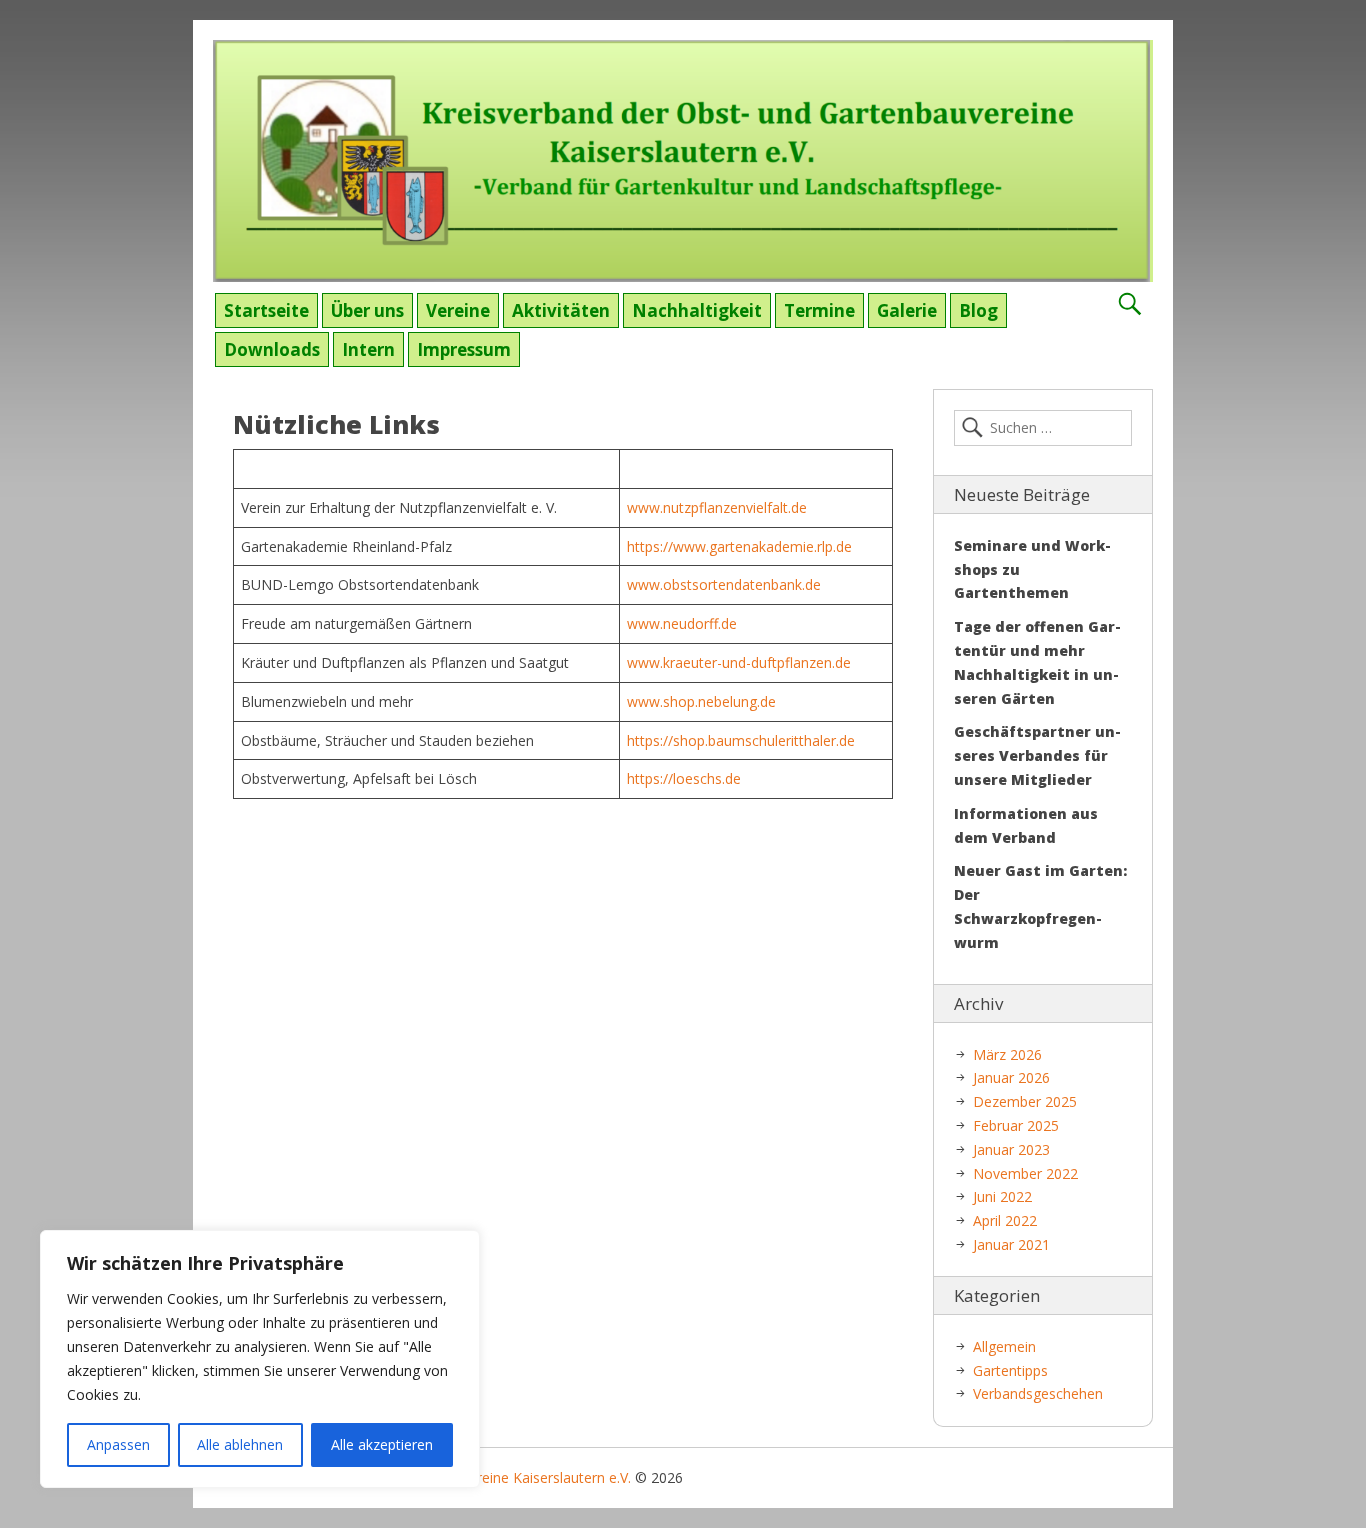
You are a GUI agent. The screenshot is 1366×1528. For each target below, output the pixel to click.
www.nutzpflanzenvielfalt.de (717, 507)
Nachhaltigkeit (697, 310)
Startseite (266, 310)
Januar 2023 (1011, 1149)
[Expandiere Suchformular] (1129, 304)
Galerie (907, 310)
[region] (260, 1359)
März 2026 (1007, 1054)
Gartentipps (1010, 1370)
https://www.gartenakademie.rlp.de (739, 546)
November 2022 (1025, 1173)
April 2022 (1005, 1220)
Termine (819, 310)
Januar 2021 (1011, 1244)
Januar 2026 (1011, 1077)
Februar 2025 (1016, 1125)
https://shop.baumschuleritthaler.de (741, 740)
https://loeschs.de (684, 778)
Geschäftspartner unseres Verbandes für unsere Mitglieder (1037, 755)
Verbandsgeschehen (1038, 1393)
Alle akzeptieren (382, 1444)
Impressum (464, 349)
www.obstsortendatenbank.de (724, 584)
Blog (978, 310)
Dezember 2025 (1025, 1101)
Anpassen (118, 1444)
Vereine (458, 310)
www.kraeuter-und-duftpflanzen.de (739, 662)
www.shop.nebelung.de (701, 701)
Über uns (367, 310)
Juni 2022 (1002, 1196)
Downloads (272, 349)
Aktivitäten (561, 310)
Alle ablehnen (240, 1444)
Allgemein (1004, 1346)
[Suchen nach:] (1043, 428)
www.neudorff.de (682, 623)
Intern (368, 349)
